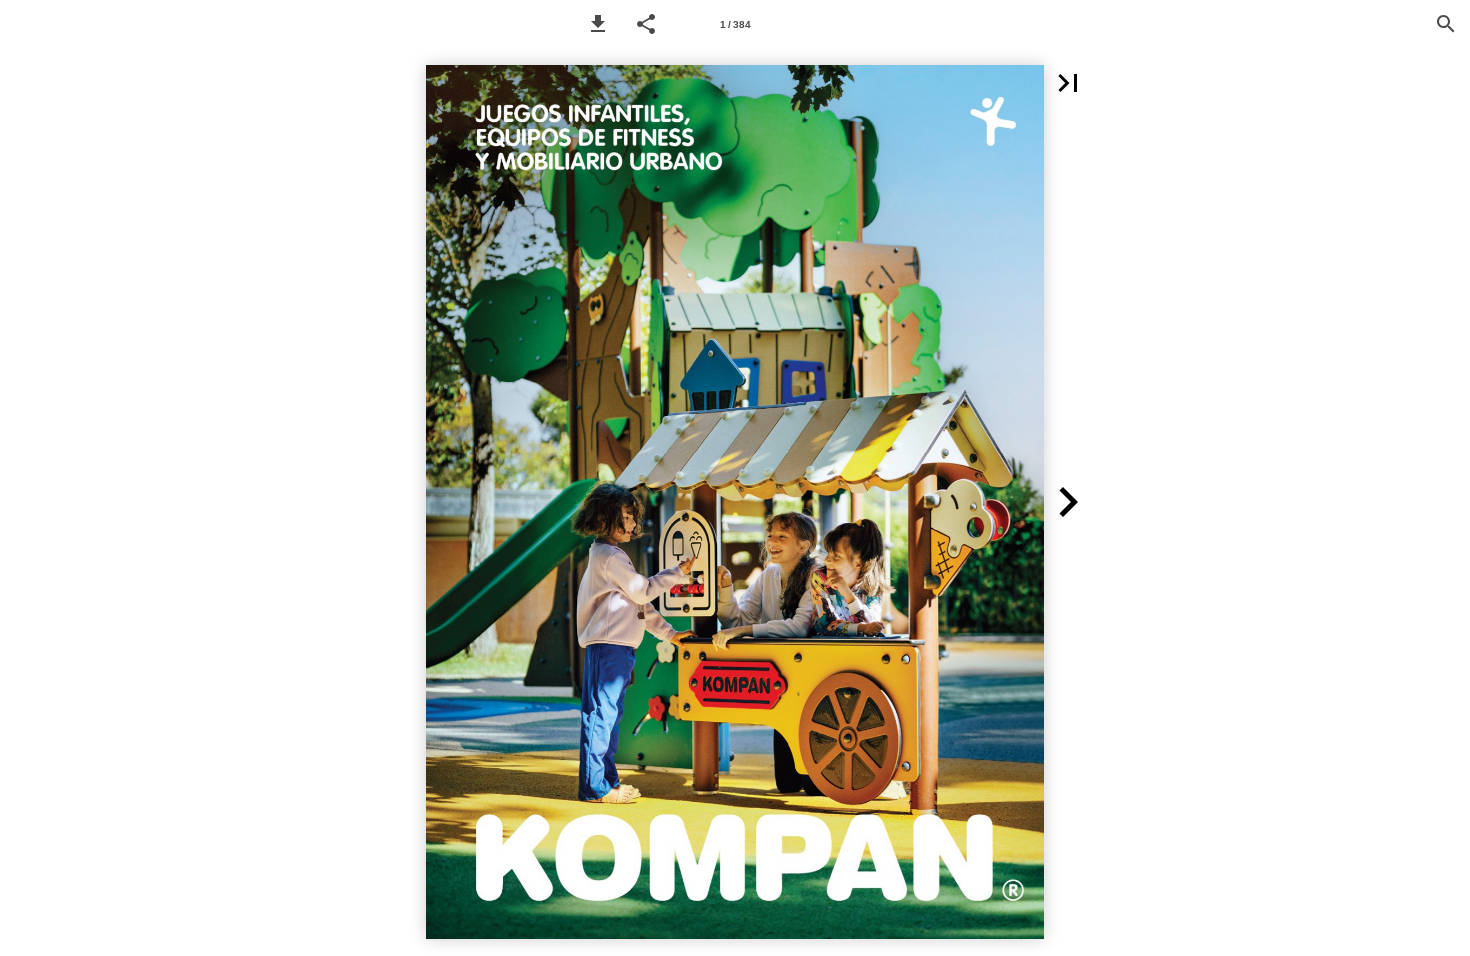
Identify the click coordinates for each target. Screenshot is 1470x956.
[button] (598, 24)
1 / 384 (735, 24)
